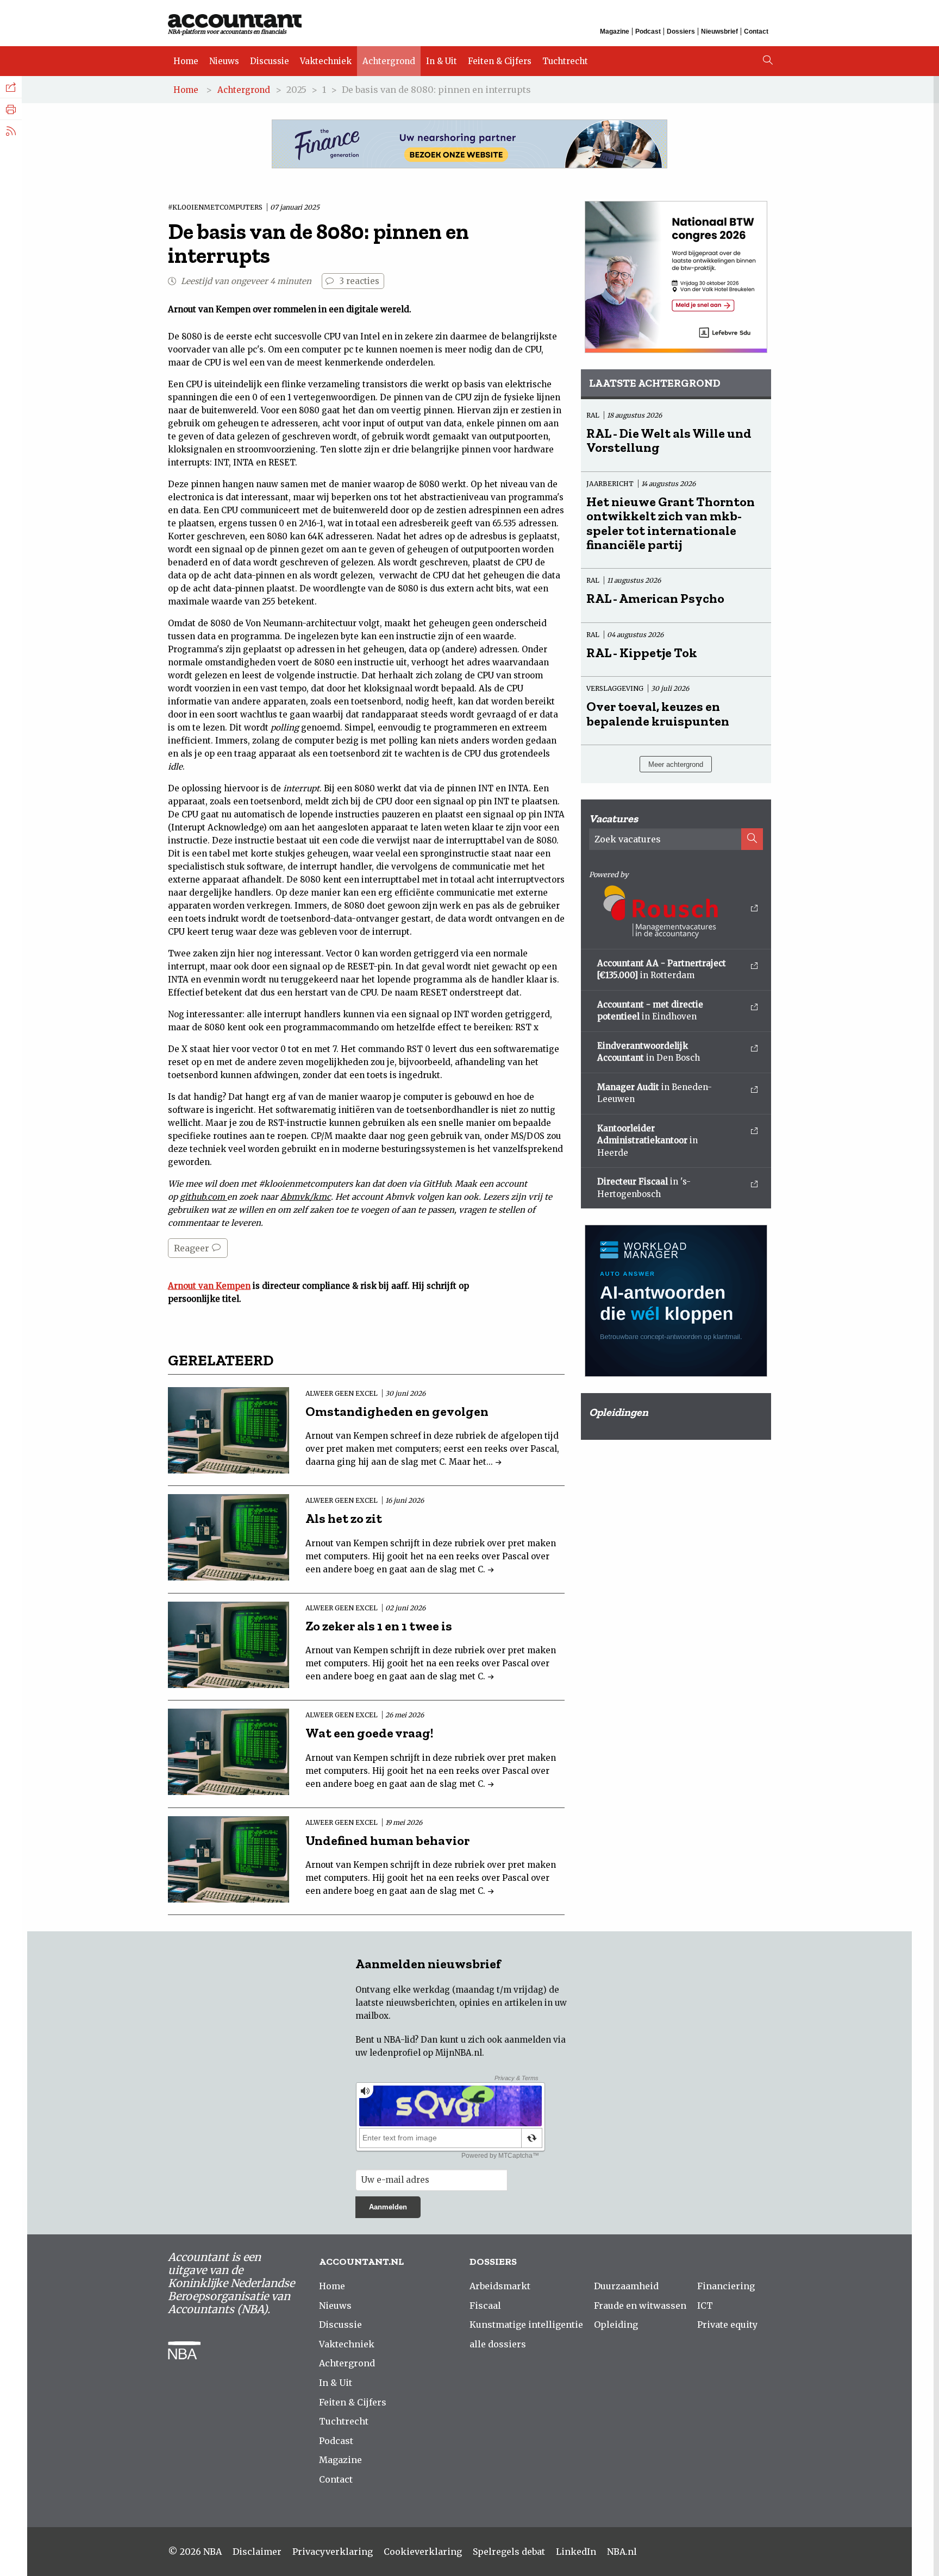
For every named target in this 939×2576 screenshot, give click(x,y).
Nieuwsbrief (719, 32)
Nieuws (224, 61)
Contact (756, 32)
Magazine (615, 32)
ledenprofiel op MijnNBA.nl (426, 2053)
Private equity (727, 2325)
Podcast (648, 32)
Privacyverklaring (333, 2552)
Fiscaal (485, 2306)
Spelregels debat (509, 2552)
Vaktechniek (326, 61)
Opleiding (616, 2325)
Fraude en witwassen (640, 2306)
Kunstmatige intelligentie (526, 2325)
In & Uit (442, 61)
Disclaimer (257, 2552)
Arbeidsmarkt (500, 2286)
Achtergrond (389, 61)
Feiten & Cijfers (500, 61)
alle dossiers (498, 2344)
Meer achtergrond (676, 764)
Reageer (193, 1248)
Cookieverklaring (423, 2552)
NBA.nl (622, 2552)
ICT (705, 2306)
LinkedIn (576, 2552)
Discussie (270, 61)
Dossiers (681, 32)
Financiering (726, 2286)
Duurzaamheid (626, 2286)
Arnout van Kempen (209, 1286)
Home (186, 61)
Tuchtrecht (565, 61)
